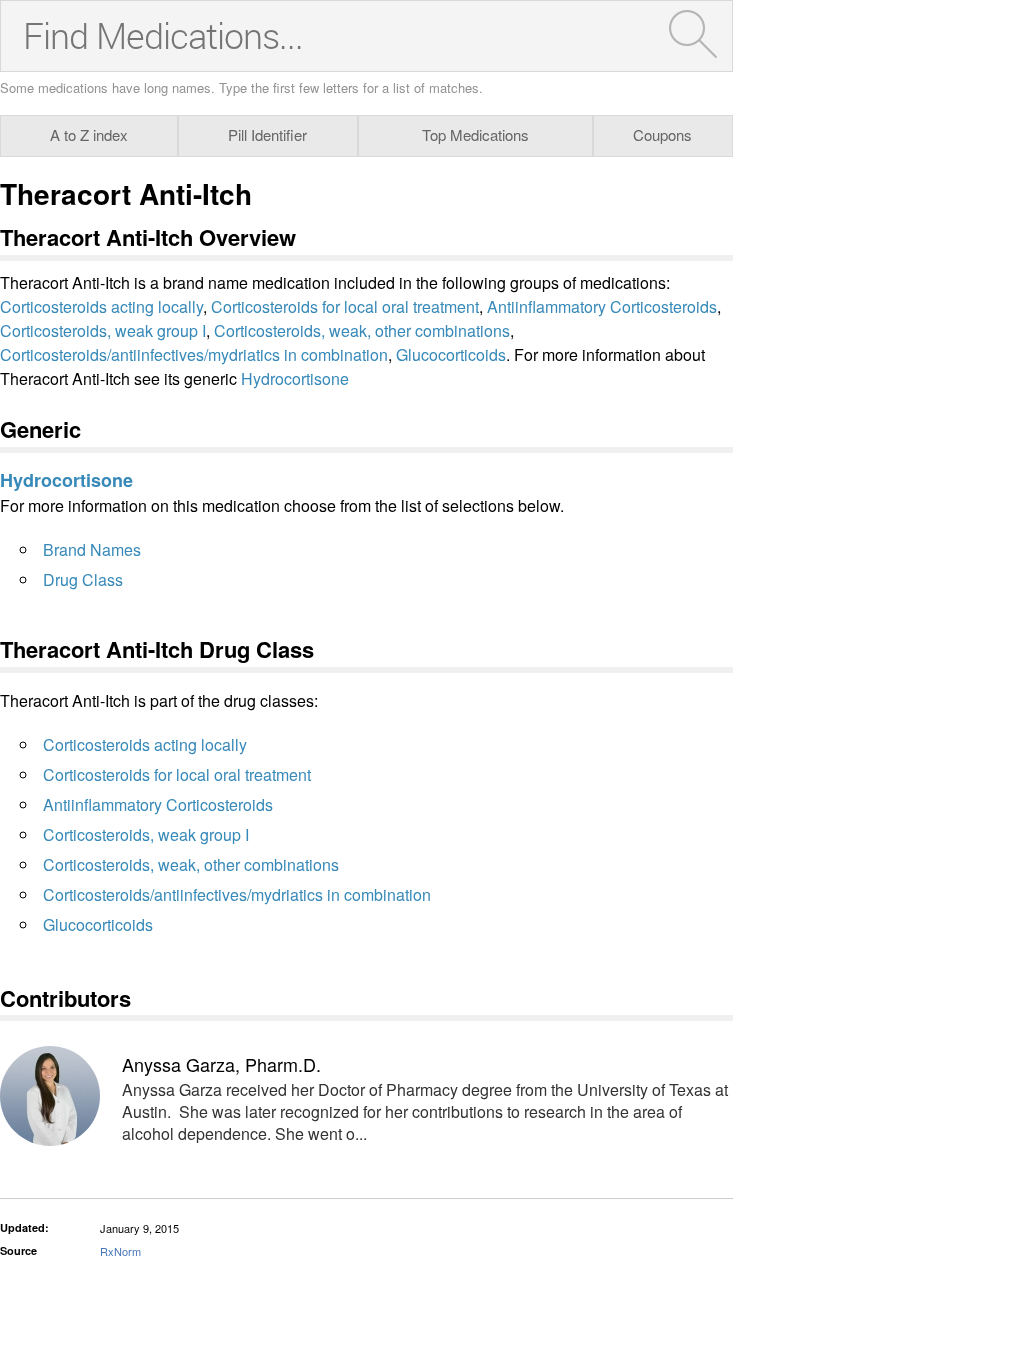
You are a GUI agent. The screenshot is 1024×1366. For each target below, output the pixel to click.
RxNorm (120, 1251)
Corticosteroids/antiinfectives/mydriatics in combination (194, 354)
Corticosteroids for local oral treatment (345, 306)
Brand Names (92, 549)
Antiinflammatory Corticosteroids (602, 306)
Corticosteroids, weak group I (103, 330)
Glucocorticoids (451, 354)
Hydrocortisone (295, 378)
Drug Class (83, 579)
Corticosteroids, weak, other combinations (362, 330)
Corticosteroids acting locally (101, 306)
